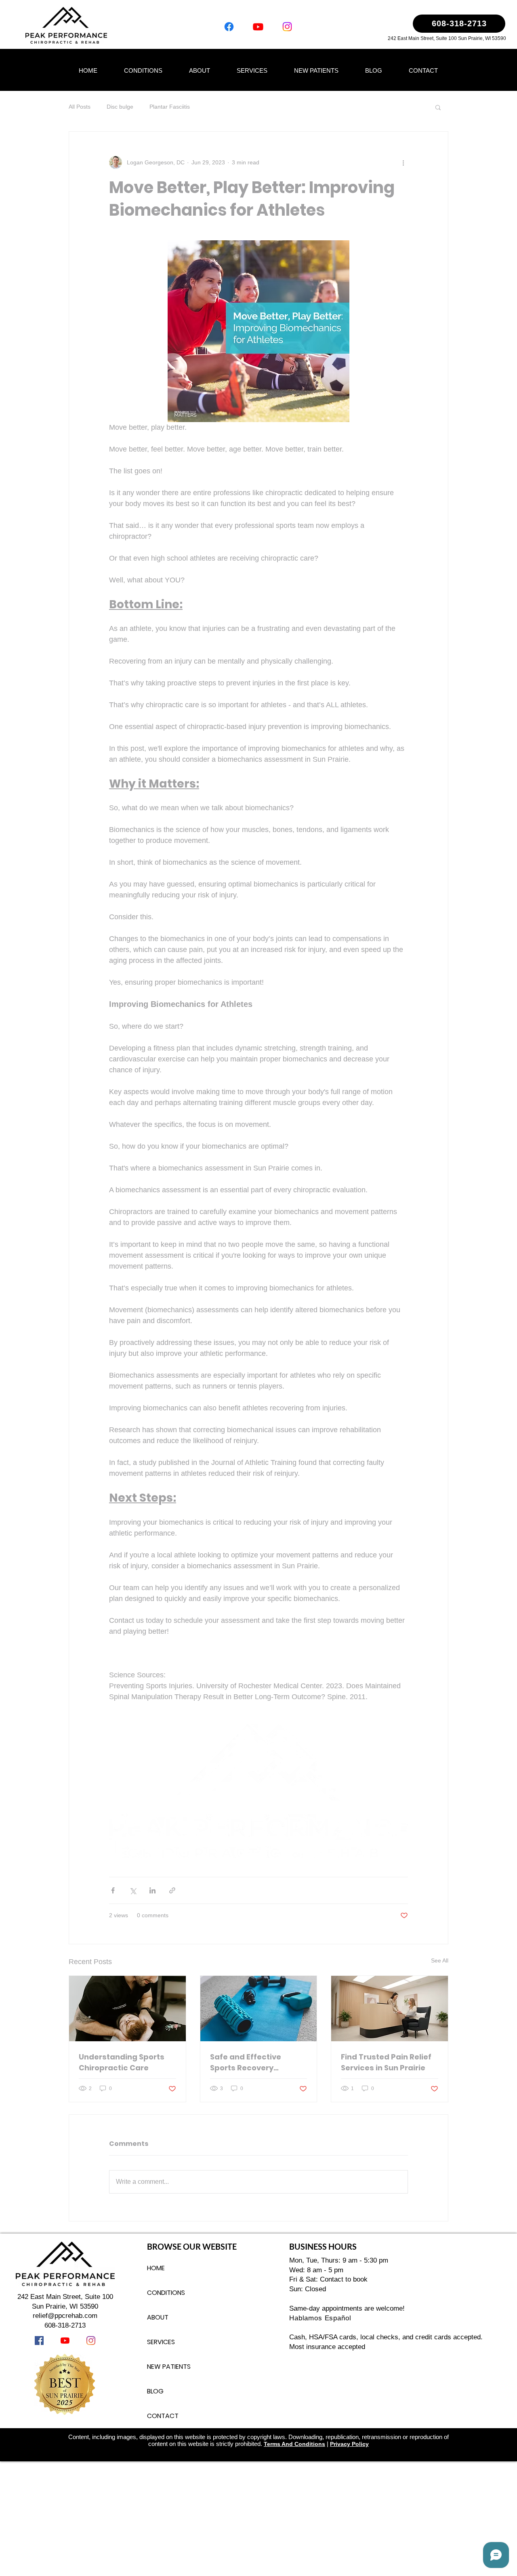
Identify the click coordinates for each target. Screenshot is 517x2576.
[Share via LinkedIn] (152, 1890)
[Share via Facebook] (113, 1890)
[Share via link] (172, 1890)
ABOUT (158, 2317)
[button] (438, 107)
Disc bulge (120, 107)
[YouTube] (65, 2341)
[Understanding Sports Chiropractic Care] (127, 2009)
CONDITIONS (166, 2293)
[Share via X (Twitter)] (133, 1890)
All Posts (80, 107)
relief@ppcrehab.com (65, 2316)
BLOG (155, 2391)
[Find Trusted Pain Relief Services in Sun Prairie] (390, 2009)
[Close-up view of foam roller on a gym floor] (259, 2009)
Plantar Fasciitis (170, 107)
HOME (156, 2268)
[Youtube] (258, 27)
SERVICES (161, 2342)
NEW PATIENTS (166, 2367)
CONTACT (163, 2416)
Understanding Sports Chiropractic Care (122, 2062)
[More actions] (403, 162)
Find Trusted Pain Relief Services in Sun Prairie (386, 2062)
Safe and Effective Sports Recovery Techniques (246, 2062)
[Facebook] (229, 27)
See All (440, 1960)
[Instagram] (287, 27)
